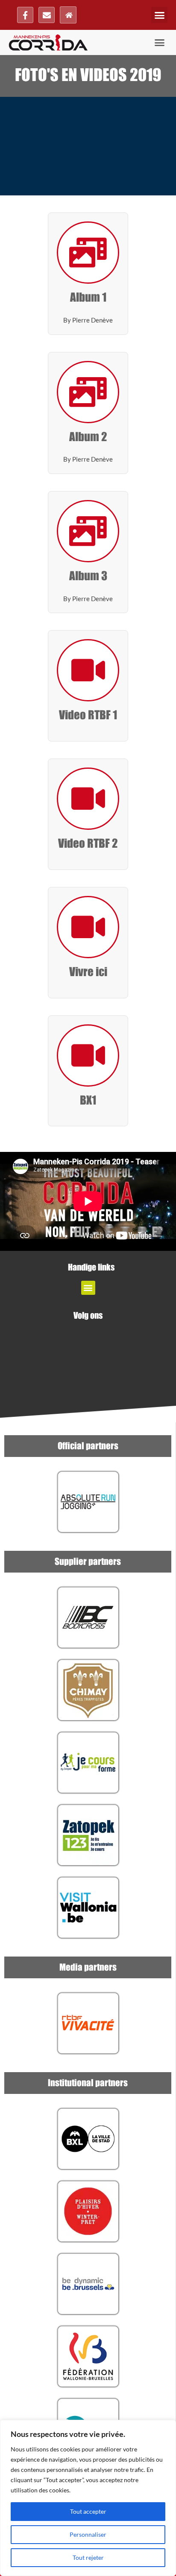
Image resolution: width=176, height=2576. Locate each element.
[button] (159, 15)
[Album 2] (88, 392)
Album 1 (88, 298)
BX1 (88, 1101)
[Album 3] (88, 531)
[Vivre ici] (88, 927)
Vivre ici (88, 972)
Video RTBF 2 (88, 844)
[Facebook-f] (25, 15)
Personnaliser (88, 2534)
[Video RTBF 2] (88, 799)
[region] (88, 2498)
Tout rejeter (88, 2557)
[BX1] (88, 1055)
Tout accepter (88, 2511)
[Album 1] (88, 253)
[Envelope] (47, 15)
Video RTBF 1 (88, 715)
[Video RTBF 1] (88, 670)
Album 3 (88, 576)
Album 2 (88, 437)
